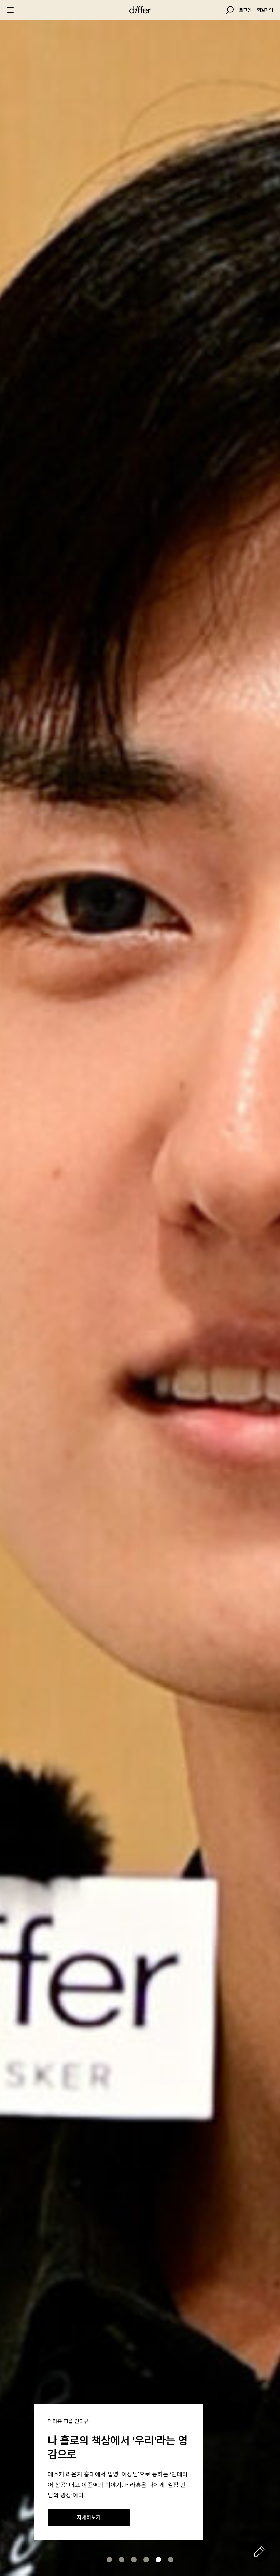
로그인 (245, 10)
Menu (10, 10)
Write (260, 2551)
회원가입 (265, 10)
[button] (109, 2560)
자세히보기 (89, 2517)
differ (140, 10)
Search (230, 10)
